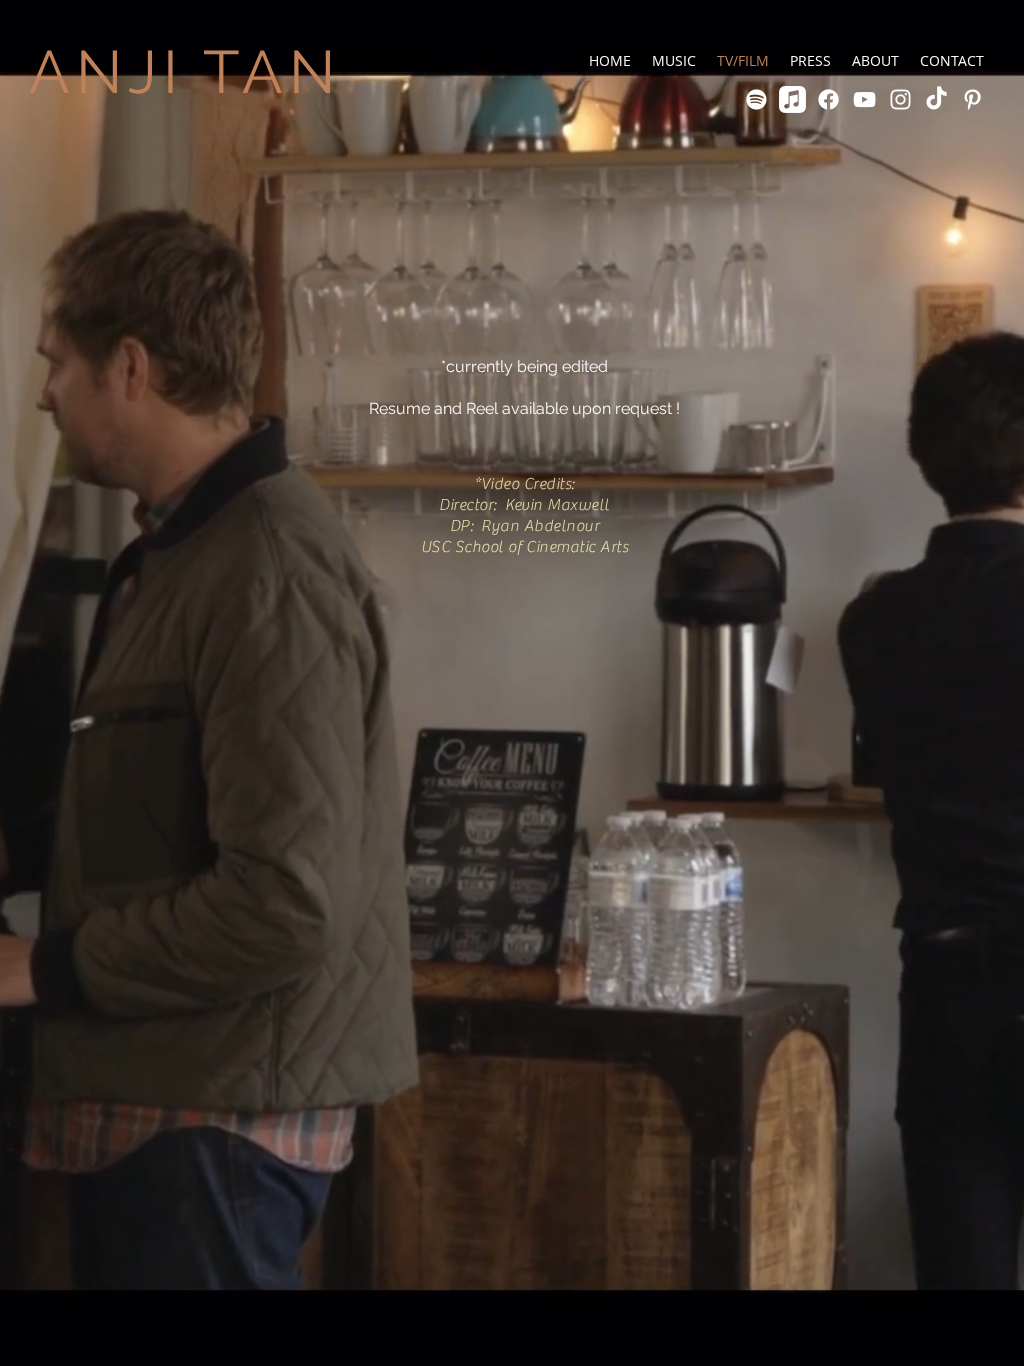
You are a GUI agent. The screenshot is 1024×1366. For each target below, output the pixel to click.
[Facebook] (828, 99)
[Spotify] (756, 99)
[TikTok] (936, 99)
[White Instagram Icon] (900, 99)
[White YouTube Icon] (864, 99)
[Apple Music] (792, 99)
